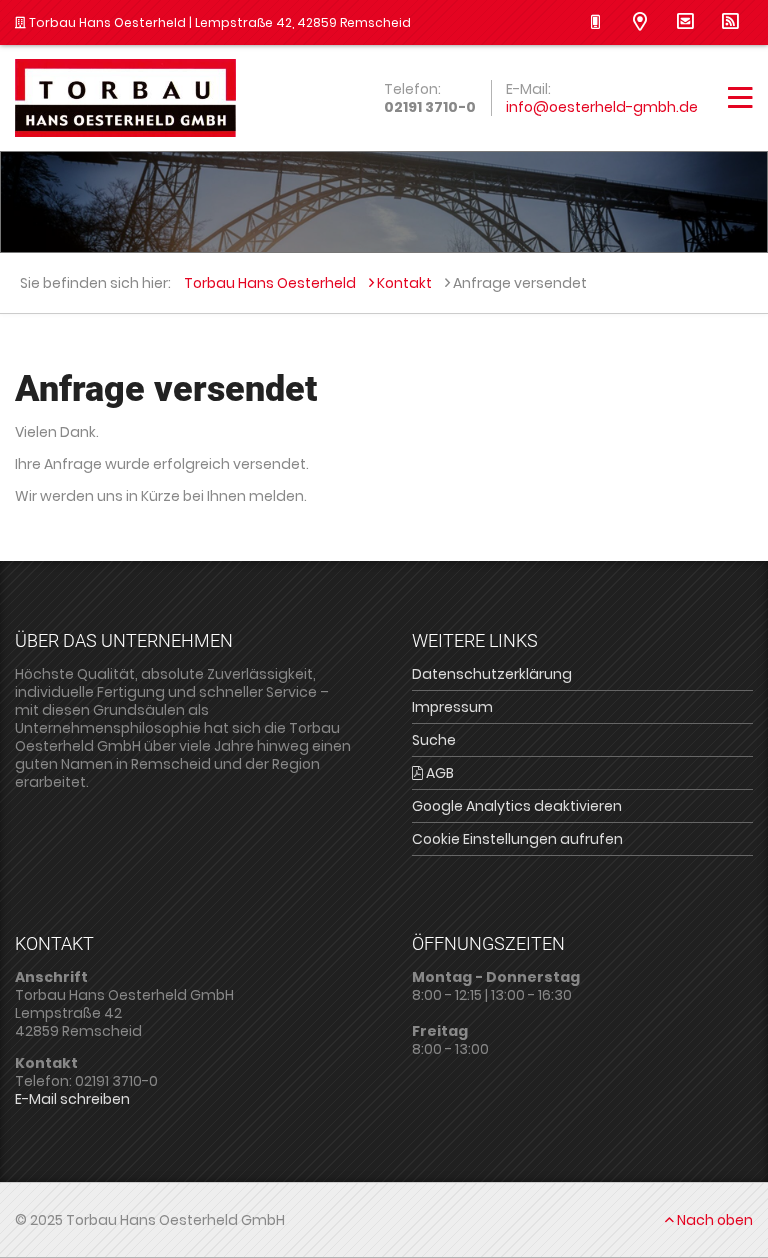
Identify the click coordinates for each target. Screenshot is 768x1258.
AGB (438, 773)
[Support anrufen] (595, 22)
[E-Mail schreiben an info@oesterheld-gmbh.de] (685, 22)
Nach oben (713, 1220)
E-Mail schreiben (72, 1099)
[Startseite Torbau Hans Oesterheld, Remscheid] (125, 98)
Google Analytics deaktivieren (517, 806)
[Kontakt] (640, 22)
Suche (434, 740)
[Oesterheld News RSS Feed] (730, 22)
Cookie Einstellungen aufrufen (517, 839)
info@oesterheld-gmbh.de (602, 107)
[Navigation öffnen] (740, 103)
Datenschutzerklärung (492, 674)
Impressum (452, 707)
